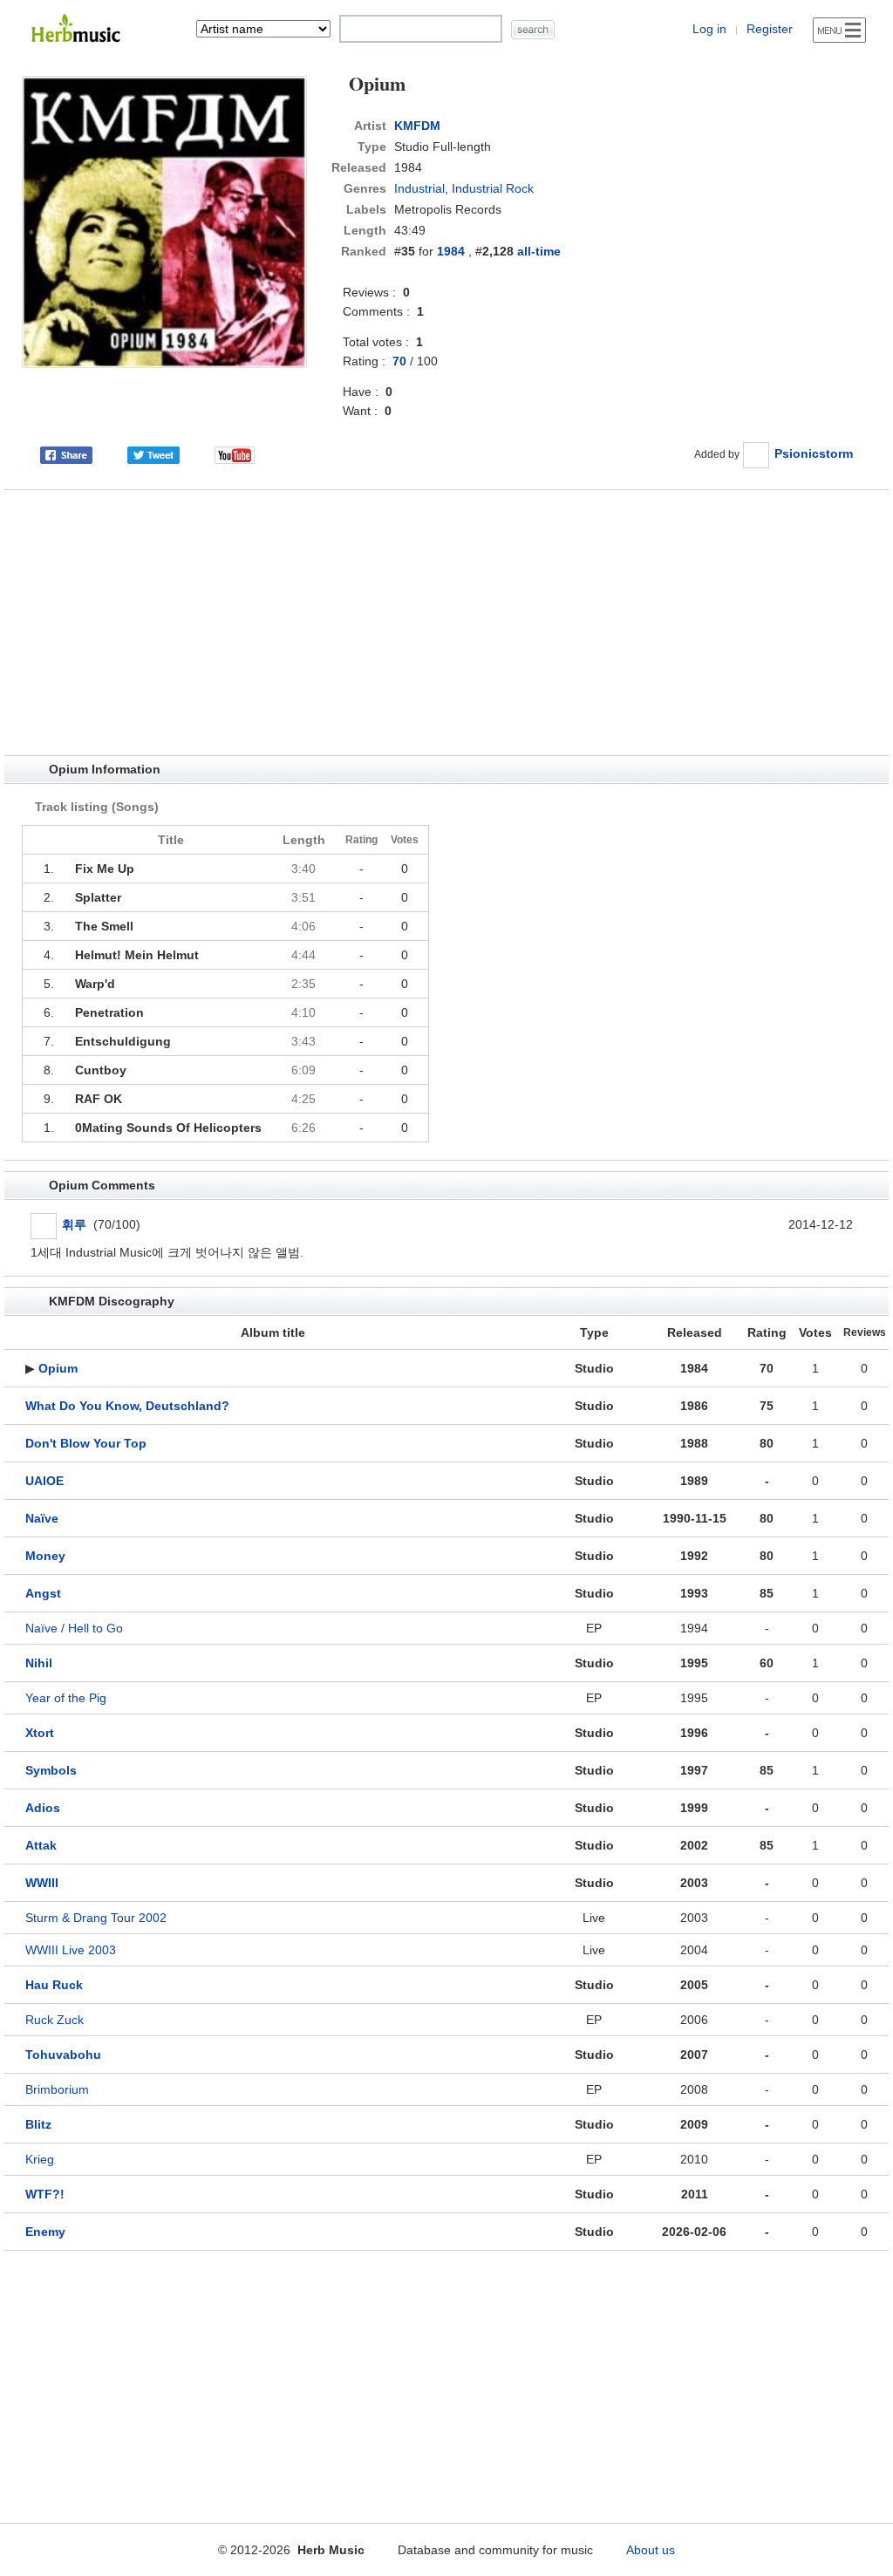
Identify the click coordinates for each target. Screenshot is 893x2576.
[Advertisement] (446, 623)
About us (651, 2550)
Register (770, 29)
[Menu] (839, 30)
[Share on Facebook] (66, 453)
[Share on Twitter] (153, 453)
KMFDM (417, 126)
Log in (709, 29)
